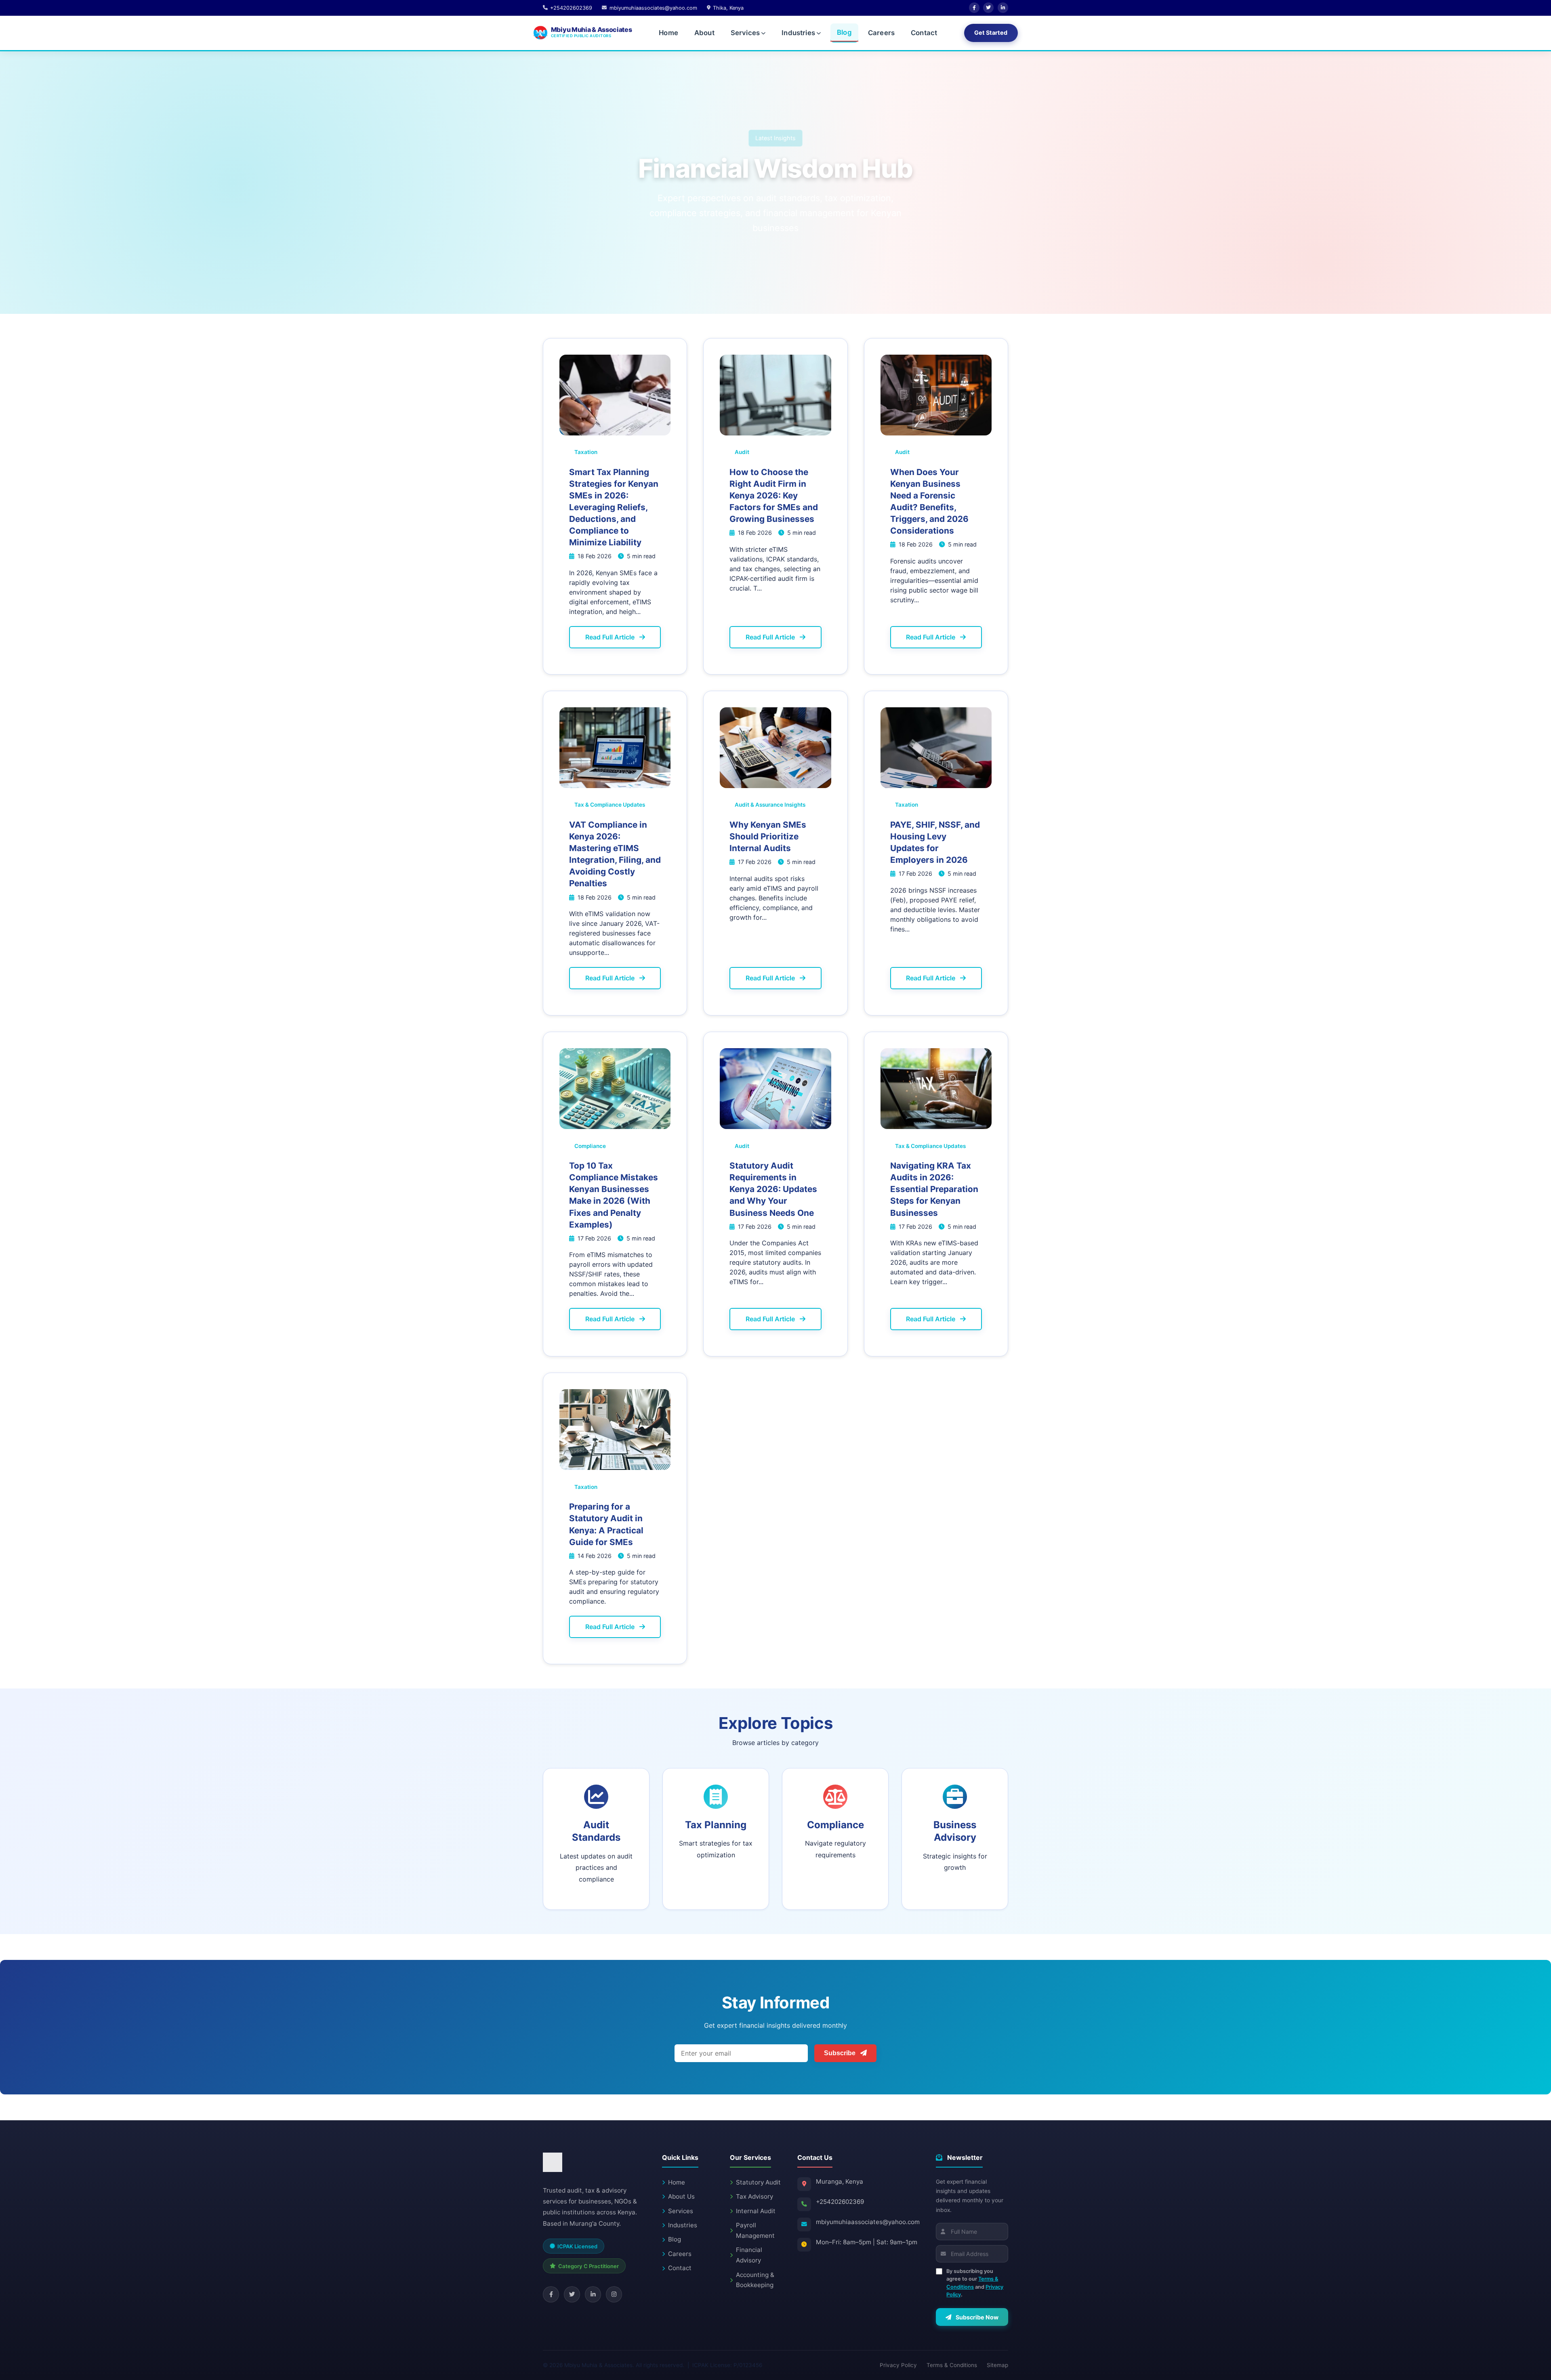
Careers (881, 33)
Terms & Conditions (952, 2365)
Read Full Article (611, 637)
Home (668, 33)
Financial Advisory (749, 2255)
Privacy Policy (898, 2365)
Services (745, 33)
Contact (924, 33)
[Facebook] (974, 8)
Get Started (991, 33)
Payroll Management (755, 2230)
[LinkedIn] (1003, 8)
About (704, 33)
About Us (681, 2196)
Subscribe (841, 2053)
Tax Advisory (754, 2196)
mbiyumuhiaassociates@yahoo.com (868, 2222)
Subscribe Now (976, 2317)
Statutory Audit (758, 2182)
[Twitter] (988, 8)
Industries (798, 33)
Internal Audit (756, 2211)
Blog (844, 32)
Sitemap (997, 2365)
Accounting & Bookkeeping (755, 2280)
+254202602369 (840, 2202)
